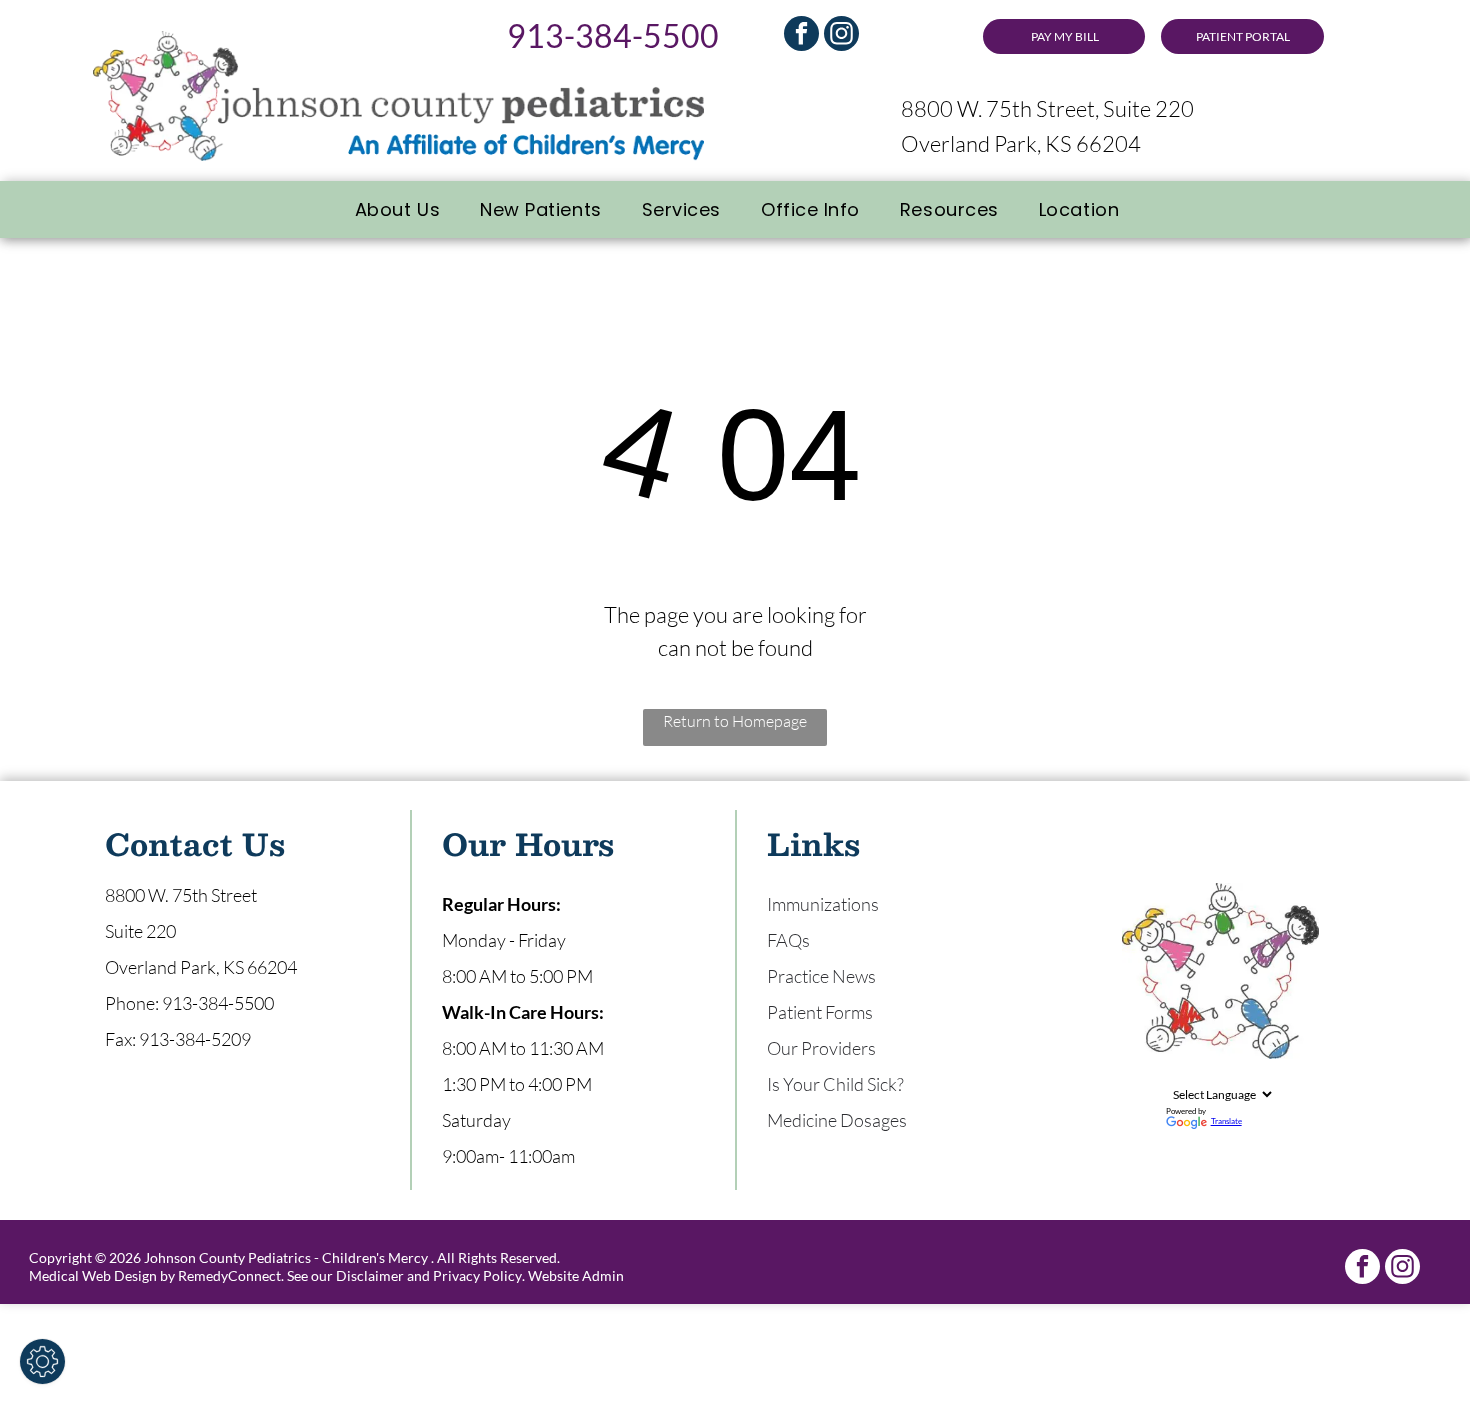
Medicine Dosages (837, 1120)
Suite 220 (140, 931)
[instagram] (841, 36)
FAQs (788, 940)
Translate (1226, 1121)
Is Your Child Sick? (835, 1084)
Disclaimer (370, 1275)
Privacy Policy (477, 1275)
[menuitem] (397, 209)
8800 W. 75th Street (181, 895)
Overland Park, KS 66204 (1021, 143)
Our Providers (821, 1048)
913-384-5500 (613, 35)
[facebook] (801, 36)
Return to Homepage (735, 721)
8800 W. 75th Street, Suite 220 (1047, 108)
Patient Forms (820, 1012)
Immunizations (823, 904)
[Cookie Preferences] (42, 1361)
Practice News (821, 976)
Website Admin (576, 1275)
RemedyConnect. (231, 1275)
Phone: (132, 1003)
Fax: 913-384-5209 (178, 1039)
